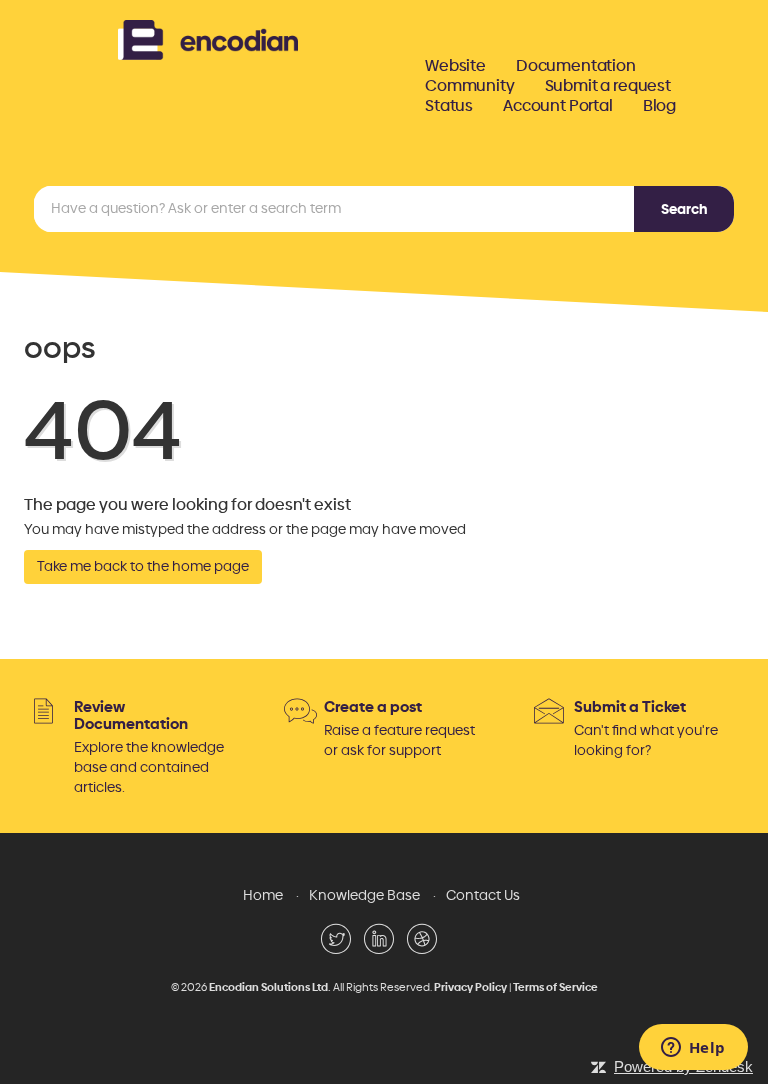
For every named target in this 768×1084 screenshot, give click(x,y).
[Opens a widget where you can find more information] (693, 1049)
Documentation (576, 66)
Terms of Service (555, 987)
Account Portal (558, 106)
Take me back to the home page (143, 566)
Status (449, 106)
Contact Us (483, 895)
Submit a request (608, 86)
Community (470, 86)
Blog (659, 106)
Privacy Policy (470, 987)
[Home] (208, 37)
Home (263, 895)
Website (455, 66)
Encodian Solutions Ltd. (270, 987)
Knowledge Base (364, 895)
